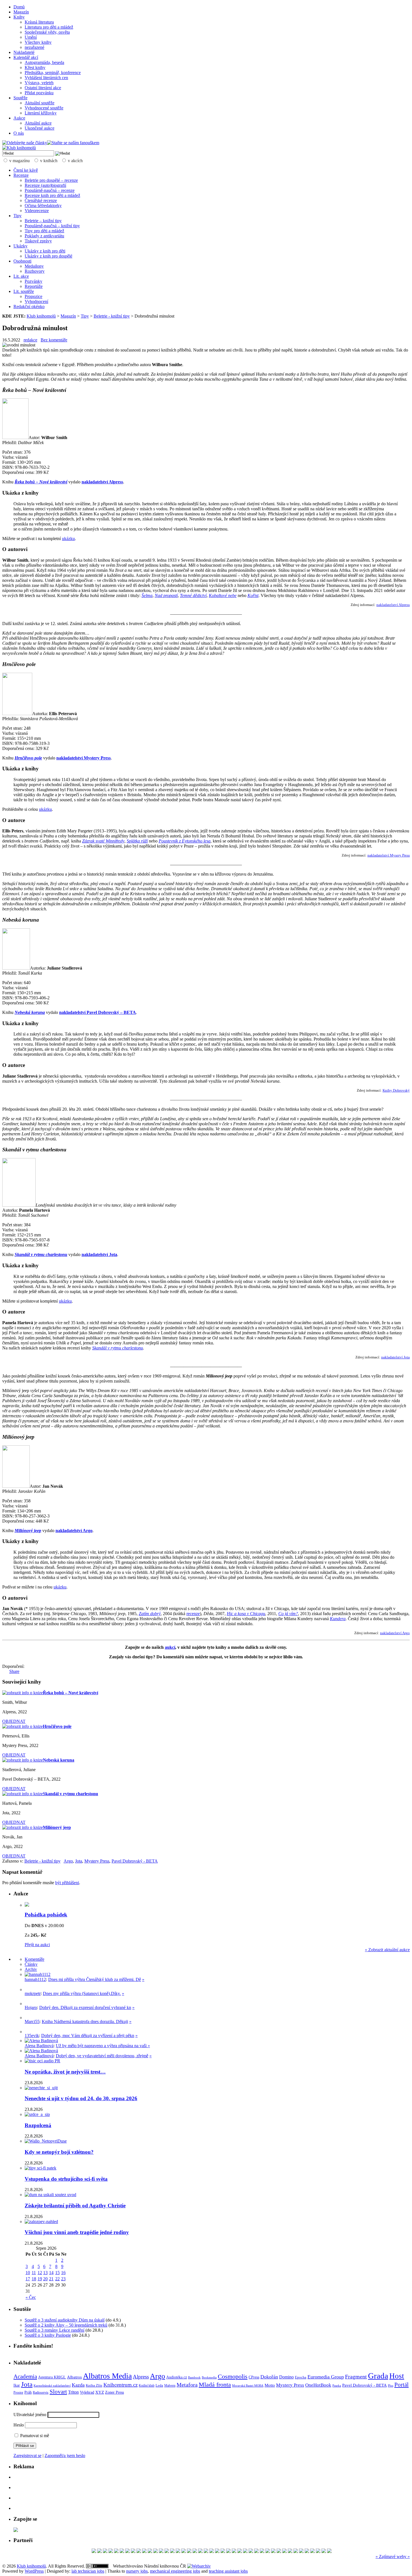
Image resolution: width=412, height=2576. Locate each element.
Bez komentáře (54, 340)
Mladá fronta (215, 2385)
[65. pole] (99, 2551)
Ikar (17, 2385)
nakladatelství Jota (395, 1357)
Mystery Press (97, 1861)
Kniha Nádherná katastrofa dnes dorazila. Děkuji (85, 2021)
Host (397, 2376)
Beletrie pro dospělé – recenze (51, 180)
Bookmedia (209, 2377)
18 (34, 2279)
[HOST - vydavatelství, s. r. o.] (156, 2551)
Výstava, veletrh (39, 83)
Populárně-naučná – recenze (50, 190)
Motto (270, 2385)
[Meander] (296, 2551)
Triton (73, 2392)
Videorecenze (37, 211)
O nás (19, 133)
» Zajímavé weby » (393, 2557)
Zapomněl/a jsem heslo (65, 2456)
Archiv (31, 1969)
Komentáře (34, 1959)
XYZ (100, 2392)
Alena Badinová (39, 2046)
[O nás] (38, 1974)
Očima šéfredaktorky (43, 206)
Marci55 (32, 2021)
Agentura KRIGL (52, 2377)
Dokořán (269, 2377)
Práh (28, 2392)
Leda (159, 2386)
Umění (31, 37)
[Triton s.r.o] (212, 2551)
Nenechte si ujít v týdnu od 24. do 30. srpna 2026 (81, 2098)
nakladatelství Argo (395, 1633)
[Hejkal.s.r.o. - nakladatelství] (206, 2551)
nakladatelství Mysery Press (389, 855)
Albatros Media (107, 2376)
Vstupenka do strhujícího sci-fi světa (66, 2179)
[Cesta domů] (318, 2551)
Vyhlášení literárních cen (46, 78)
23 (63, 2279)
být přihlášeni (67, 1883)
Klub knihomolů (41, 316)
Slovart (58, 2392)
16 (63, 2273)
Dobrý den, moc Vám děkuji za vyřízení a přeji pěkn (88, 2036)
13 (45, 2273)
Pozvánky (33, 281)
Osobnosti (22, 261)
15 (57, 2273)
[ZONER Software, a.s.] (217, 2551)
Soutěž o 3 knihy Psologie (48, 2335)
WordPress (34, 2571)
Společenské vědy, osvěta (47, 32)
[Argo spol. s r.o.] (200, 2551)
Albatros (74, 2377)
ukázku (68, 539)
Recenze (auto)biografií (45, 185)
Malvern (170, 2386)
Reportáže (34, 286)
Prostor (18, 2393)
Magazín (21, 12)
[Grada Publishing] (122, 2551)
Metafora (187, 2385)
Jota (79, 1861)
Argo (68, 1861)
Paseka (337, 2386)
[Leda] (223, 2551)
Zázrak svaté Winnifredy (103, 841)
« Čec (31, 2297)
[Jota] (144, 2551)
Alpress (141, 2377)
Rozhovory (35, 271)
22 (57, 2279)
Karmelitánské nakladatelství (52, 2386)
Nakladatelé (24, 52)
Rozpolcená (38, 2125)
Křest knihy (35, 67)
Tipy (18, 216)
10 (28, 2273)
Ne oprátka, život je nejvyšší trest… (65, 2072)
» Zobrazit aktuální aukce (387, 1950)
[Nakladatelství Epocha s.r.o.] (313, 2551)
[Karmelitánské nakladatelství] (245, 2551)
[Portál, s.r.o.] (139, 2551)
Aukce (19, 118)
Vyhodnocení (36, 301)
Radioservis (41, 2393)
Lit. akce (21, 276)
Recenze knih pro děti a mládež (52, 195)
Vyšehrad (87, 2392)
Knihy (19, 17)
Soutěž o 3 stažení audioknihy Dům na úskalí (65, 2320)
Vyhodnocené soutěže (44, 108)
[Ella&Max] (116, 2551)
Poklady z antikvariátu (44, 236)
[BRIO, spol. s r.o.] (273, 2551)
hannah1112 (35, 1979)
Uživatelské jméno (30, 2415)
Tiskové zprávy (38, 241)
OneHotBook (318, 2385)
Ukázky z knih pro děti (45, 251)
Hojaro (31, 2007)
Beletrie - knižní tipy (112, 316)
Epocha (301, 2377)
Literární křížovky (41, 113)
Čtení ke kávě (26, 170)
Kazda (78, 2385)
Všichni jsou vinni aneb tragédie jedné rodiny (77, 2232)
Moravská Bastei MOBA (248, 2386)
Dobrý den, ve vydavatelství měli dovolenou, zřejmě (102, 2056)
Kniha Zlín (94, 2385)
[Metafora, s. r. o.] (301, 2551)
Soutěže (20, 98)
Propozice (33, 296)
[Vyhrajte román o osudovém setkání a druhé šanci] (29, 2018)
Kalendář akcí (26, 57)
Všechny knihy (38, 42)
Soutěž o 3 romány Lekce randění (55, 2330)
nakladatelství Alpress (393, 605)
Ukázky (20, 246)
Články (31, 1964)
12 (40, 2273)
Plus (391, 2386)
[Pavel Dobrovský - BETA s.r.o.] (324, 2551)
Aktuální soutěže (40, 103)
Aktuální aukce (38, 123)
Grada (378, 2376)
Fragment (356, 2377)
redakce (30, 340)
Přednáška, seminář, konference (53, 73)
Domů (19, 7)
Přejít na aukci (37, 1945)
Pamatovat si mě (34, 2436)
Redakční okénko (29, 306)
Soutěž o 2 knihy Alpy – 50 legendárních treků (66, 2325)
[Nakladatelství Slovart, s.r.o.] (111, 2551)
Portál (401, 2385)
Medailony (34, 266)
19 (40, 2279)
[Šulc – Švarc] (329, 2551)
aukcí (170, 1647)
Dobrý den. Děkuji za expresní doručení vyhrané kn (85, 2007)
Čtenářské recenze (41, 200)
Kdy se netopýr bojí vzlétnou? (59, 2152)
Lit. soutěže (24, 291)
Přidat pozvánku (39, 93)
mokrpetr (33, 1993)
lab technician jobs (88, 2571)
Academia (25, 2377)
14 (51, 2273)
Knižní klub (147, 2386)
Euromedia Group (326, 2377)
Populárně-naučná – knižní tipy (52, 226)
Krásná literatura (39, 22)
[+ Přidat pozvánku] (16, 2530)
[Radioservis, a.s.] (161, 2551)
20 (45, 2279)
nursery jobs (137, 2571)
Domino (286, 2377)
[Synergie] (228, 2551)
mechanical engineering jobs (175, 2571)
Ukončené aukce (40, 128)
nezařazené (34, 47)
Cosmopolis (233, 2377)
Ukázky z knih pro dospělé (48, 256)
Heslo (19, 2425)
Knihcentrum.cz (121, 2385)
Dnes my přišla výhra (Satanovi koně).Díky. (82, 1993)
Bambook (194, 2377)
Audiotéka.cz (177, 2377)
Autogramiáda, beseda (44, 62)
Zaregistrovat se (27, 2456)
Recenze (21, 175)
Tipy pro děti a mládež (44, 231)
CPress (254, 2377)
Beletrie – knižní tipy (43, 221)
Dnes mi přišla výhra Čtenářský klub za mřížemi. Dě (95, 1979)
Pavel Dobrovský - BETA (135, 1861)
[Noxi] (184, 2551)
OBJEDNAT (14, 1721)
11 (34, 2273)
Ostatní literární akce (43, 88)
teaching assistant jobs (228, 2571)
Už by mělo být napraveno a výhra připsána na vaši (102, 2046)
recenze (193, 1614)
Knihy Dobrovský (396, 1090)
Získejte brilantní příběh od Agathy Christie (75, 2206)
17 (28, 2279)
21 (51, 2279)
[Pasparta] (307, 2551)
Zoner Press (114, 2392)
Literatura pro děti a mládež (49, 27)
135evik (32, 2036)
